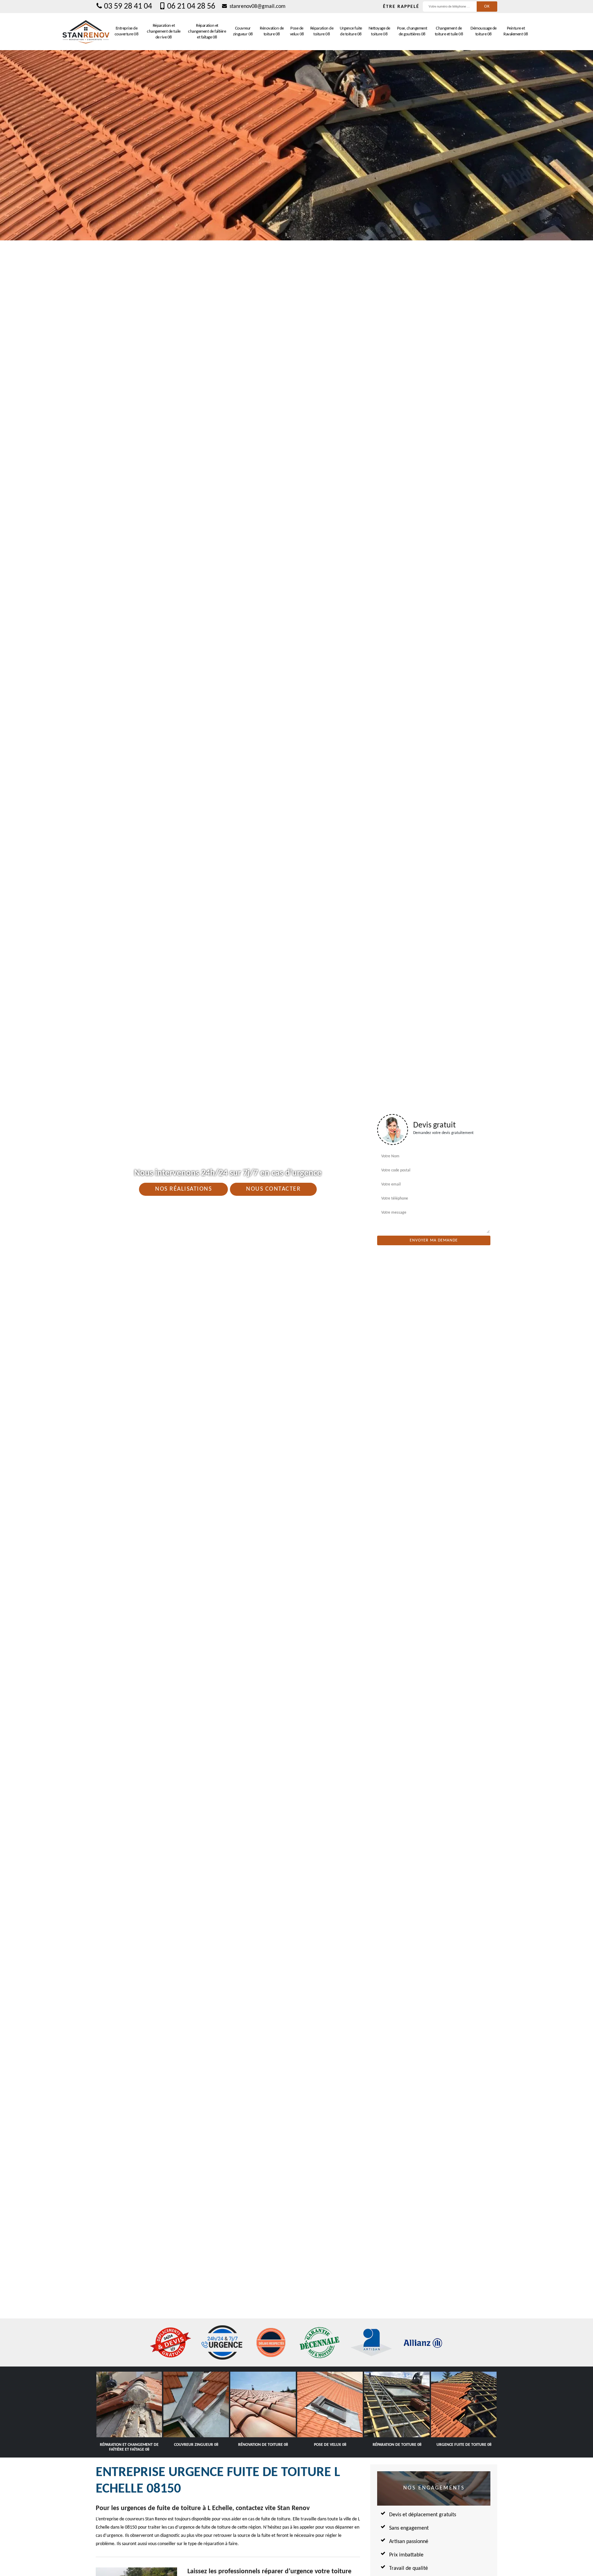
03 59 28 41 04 (128, 7)
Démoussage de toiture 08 (484, 31)
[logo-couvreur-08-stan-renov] (86, 32)
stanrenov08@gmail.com (257, 7)
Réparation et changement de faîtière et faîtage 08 (207, 31)
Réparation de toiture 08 (322, 31)
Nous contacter (273, 1189)
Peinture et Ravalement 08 (516, 31)
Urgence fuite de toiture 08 (351, 31)
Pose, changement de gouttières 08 (412, 31)
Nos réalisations (183, 1189)
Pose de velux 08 (297, 31)
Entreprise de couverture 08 (127, 31)
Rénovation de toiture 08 (272, 31)
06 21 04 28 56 (191, 7)
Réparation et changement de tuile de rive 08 (164, 31)
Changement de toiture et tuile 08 (449, 31)
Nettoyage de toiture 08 (379, 31)
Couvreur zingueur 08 (243, 31)
